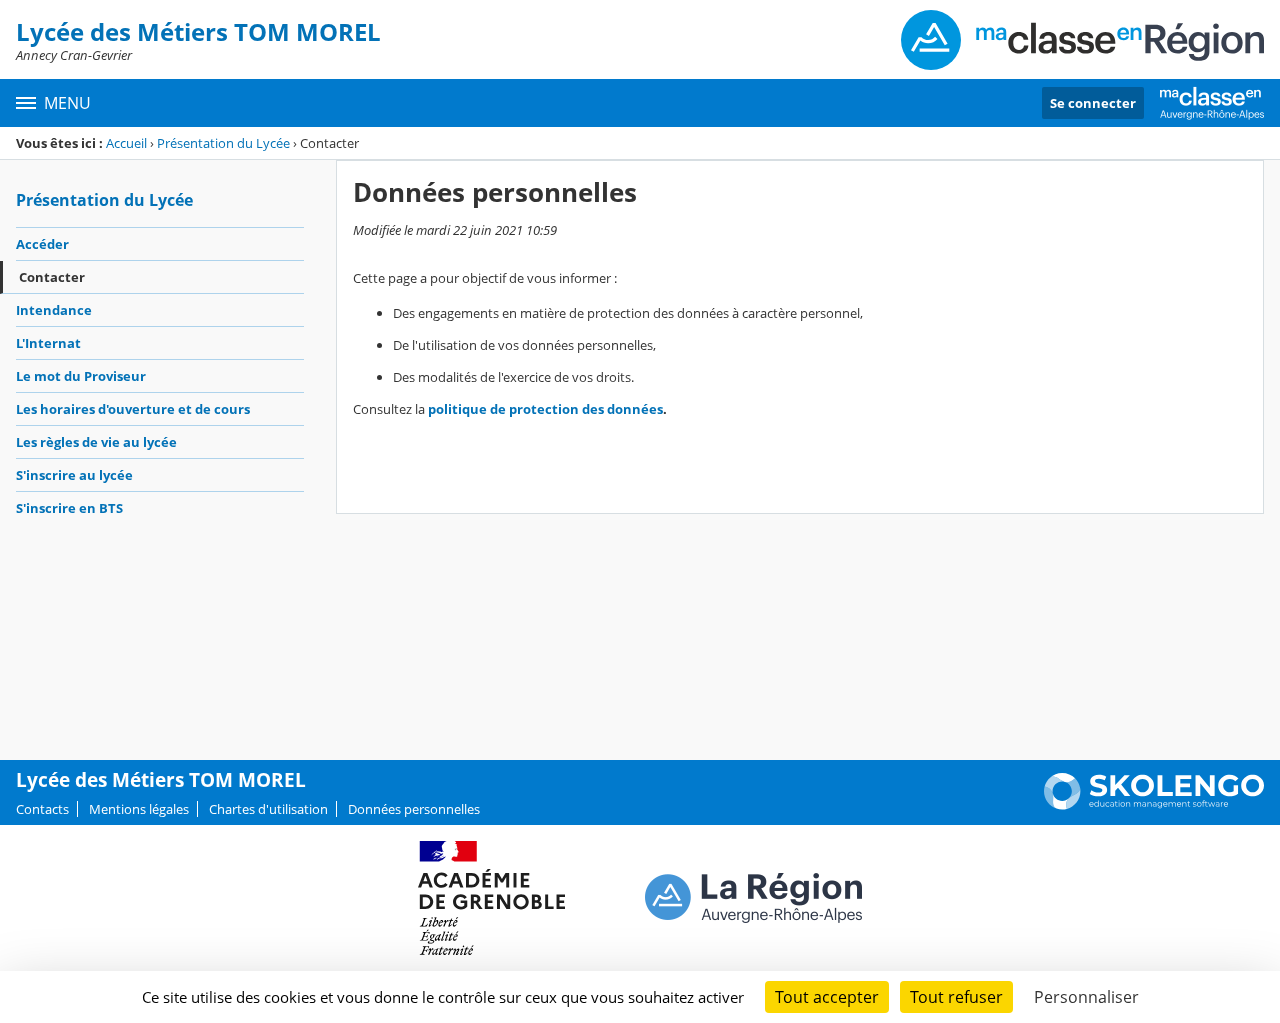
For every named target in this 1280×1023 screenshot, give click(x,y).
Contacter (52, 277)
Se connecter (1093, 103)
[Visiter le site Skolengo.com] (1154, 805)
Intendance (54, 310)
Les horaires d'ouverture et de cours (133, 409)
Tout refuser (956, 997)
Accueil (126, 143)
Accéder (42, 244)
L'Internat (48, 343)
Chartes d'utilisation (268, 809)
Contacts (42, 809)
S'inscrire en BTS (69, 508)
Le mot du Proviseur (81, 376)
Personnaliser (1086, 997)
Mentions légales (139, 809)
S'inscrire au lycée (74, 475)
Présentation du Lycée (223, 143)
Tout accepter (827, 997)
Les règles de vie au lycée (96, 442)
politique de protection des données (545, 409)
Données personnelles (414, 809)
